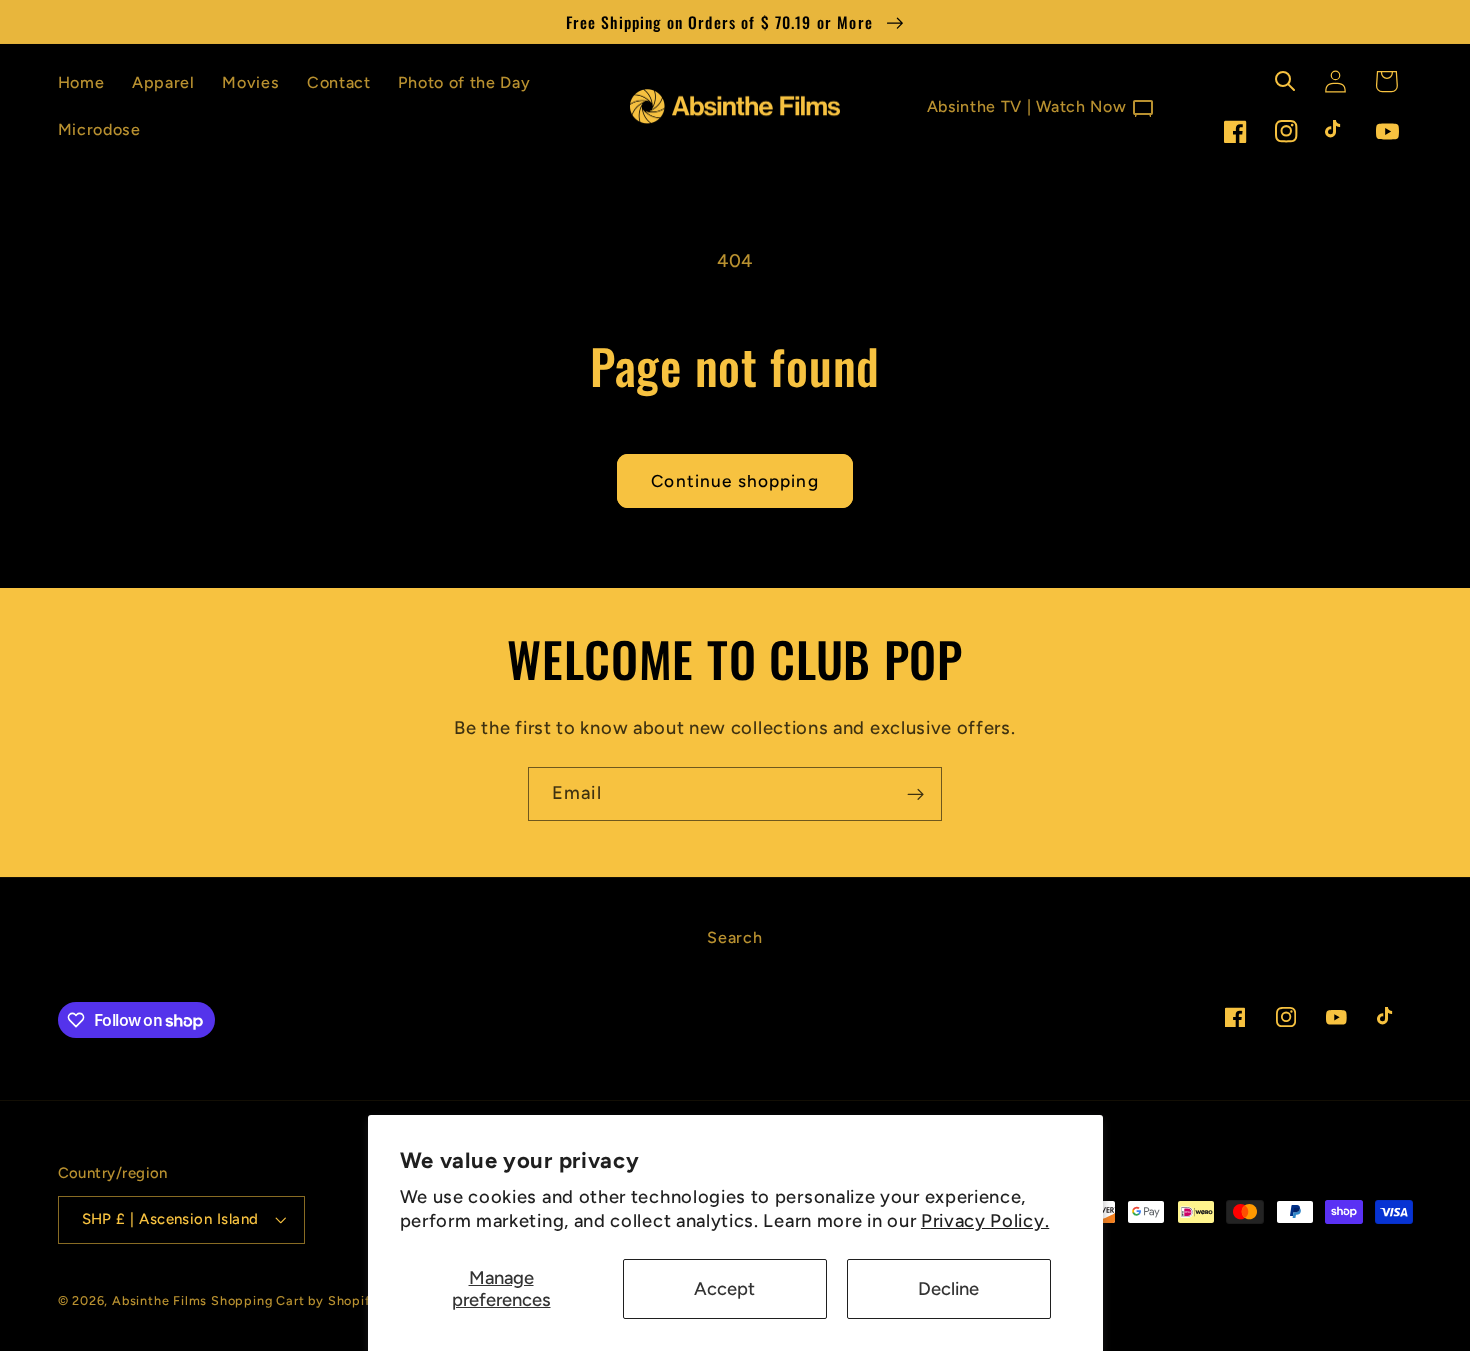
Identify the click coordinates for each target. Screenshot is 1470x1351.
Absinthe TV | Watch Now (1041, 108)
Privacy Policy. (985, 1221)
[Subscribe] (915, 794)
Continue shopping (735, 481)
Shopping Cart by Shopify (294, 1300)
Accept (724, 1289)
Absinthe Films (159, 1300)
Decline (948, 1289)
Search (734, 937)
